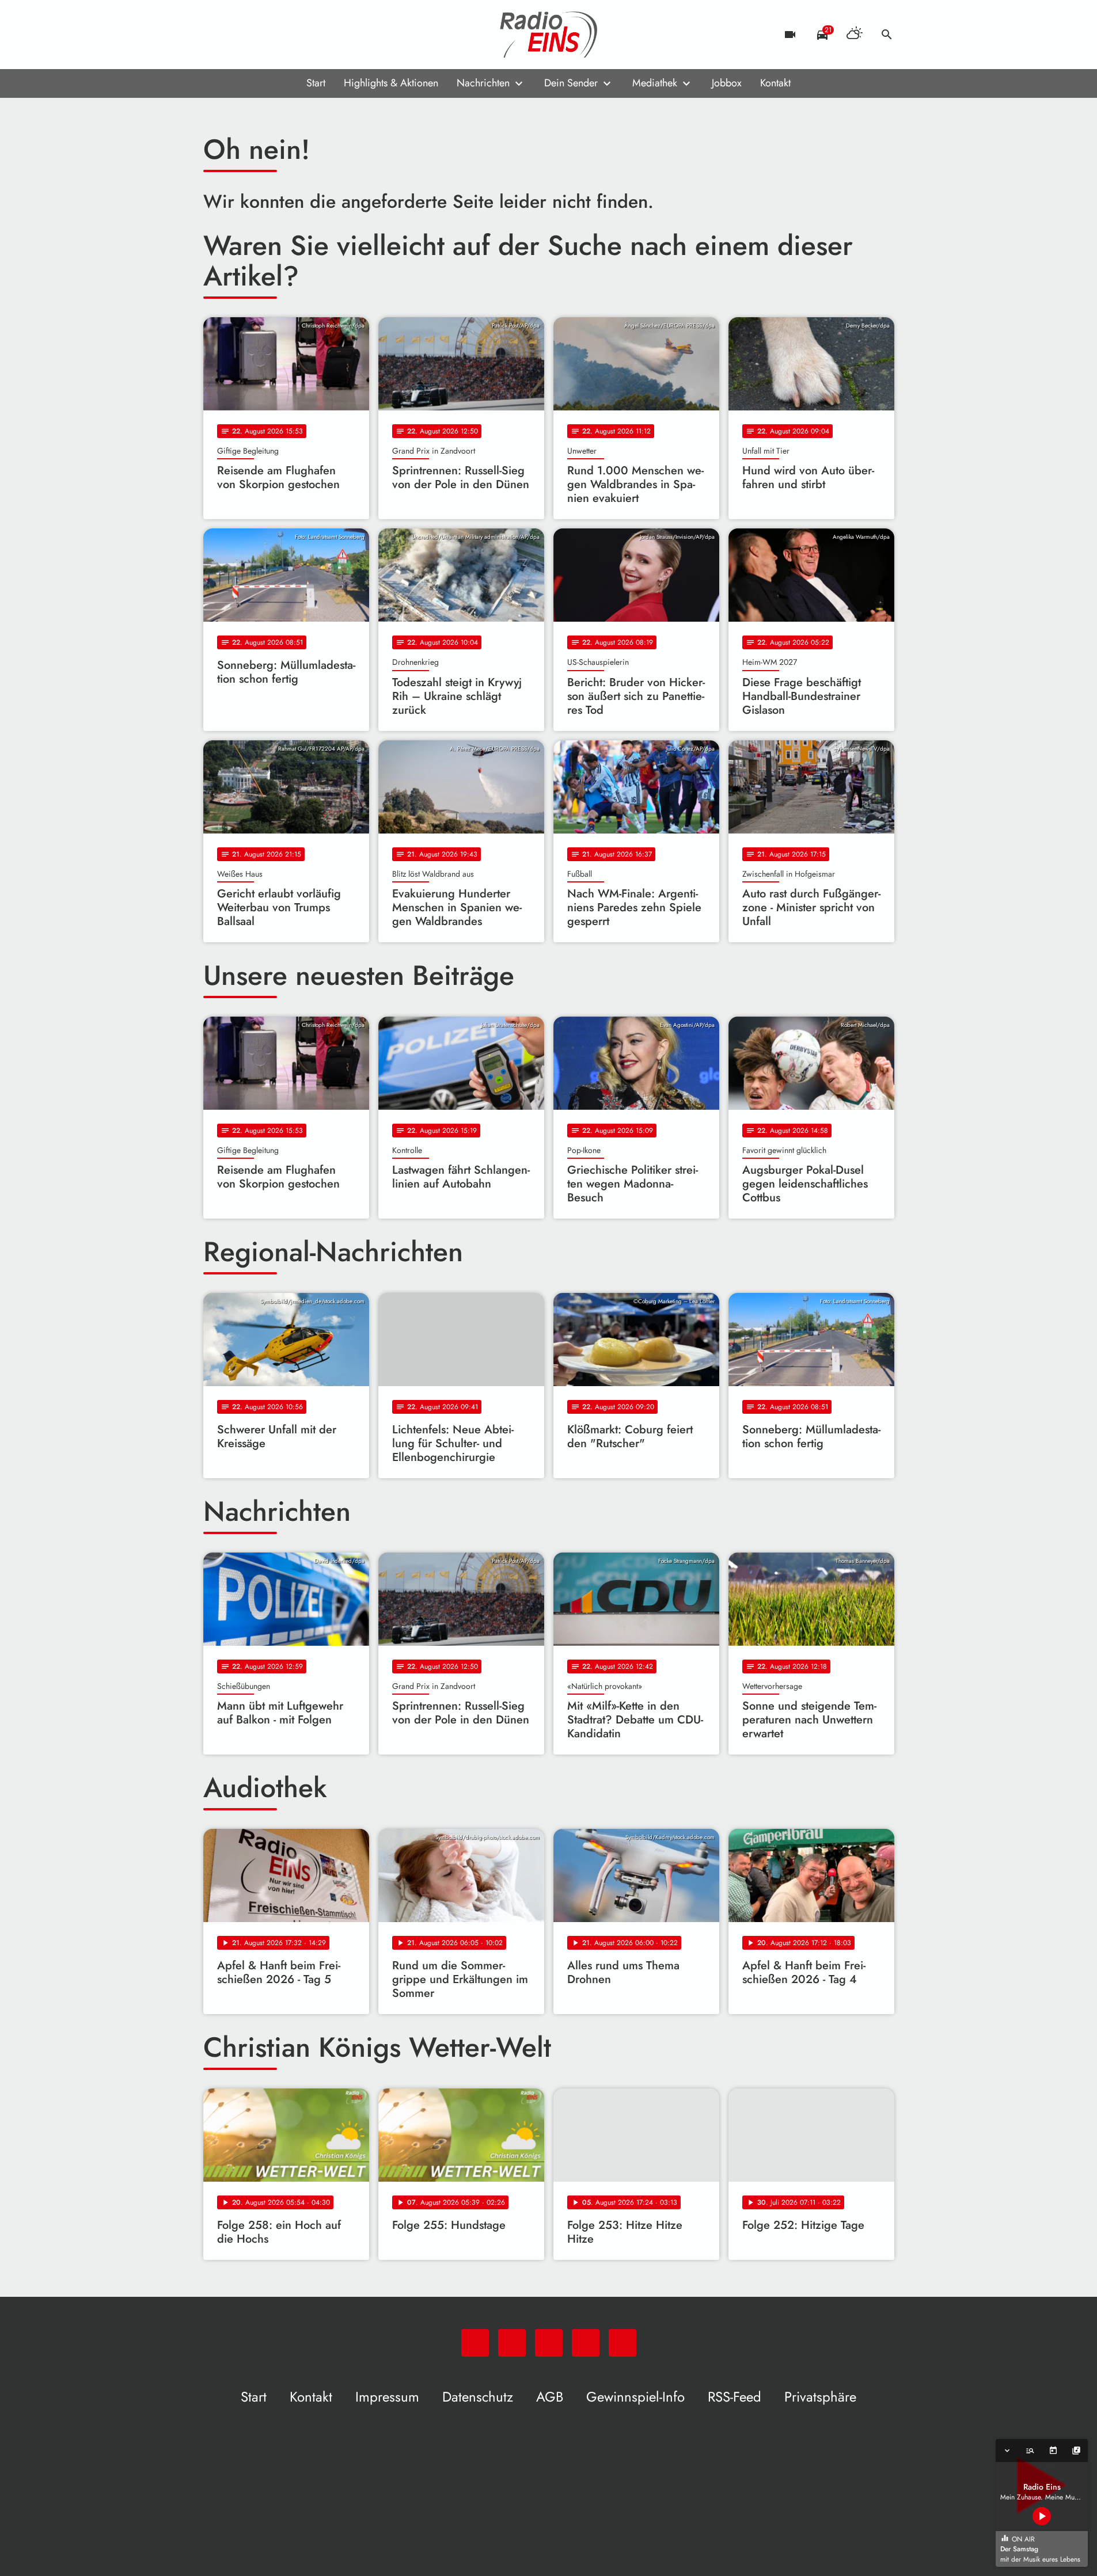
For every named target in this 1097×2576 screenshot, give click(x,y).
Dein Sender (571, 83)
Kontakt (775, 83)
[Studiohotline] (307, 35)
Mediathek (655, 83)
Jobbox (727, 83)
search (887, 35)
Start (316, 83)
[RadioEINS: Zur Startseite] (549, 35)
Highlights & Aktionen (391, 83)
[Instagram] (261, 35)
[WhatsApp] (215, 35)
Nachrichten (483, 83)
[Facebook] (238, 35)
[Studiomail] (284, 35)
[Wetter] (855, 35)
